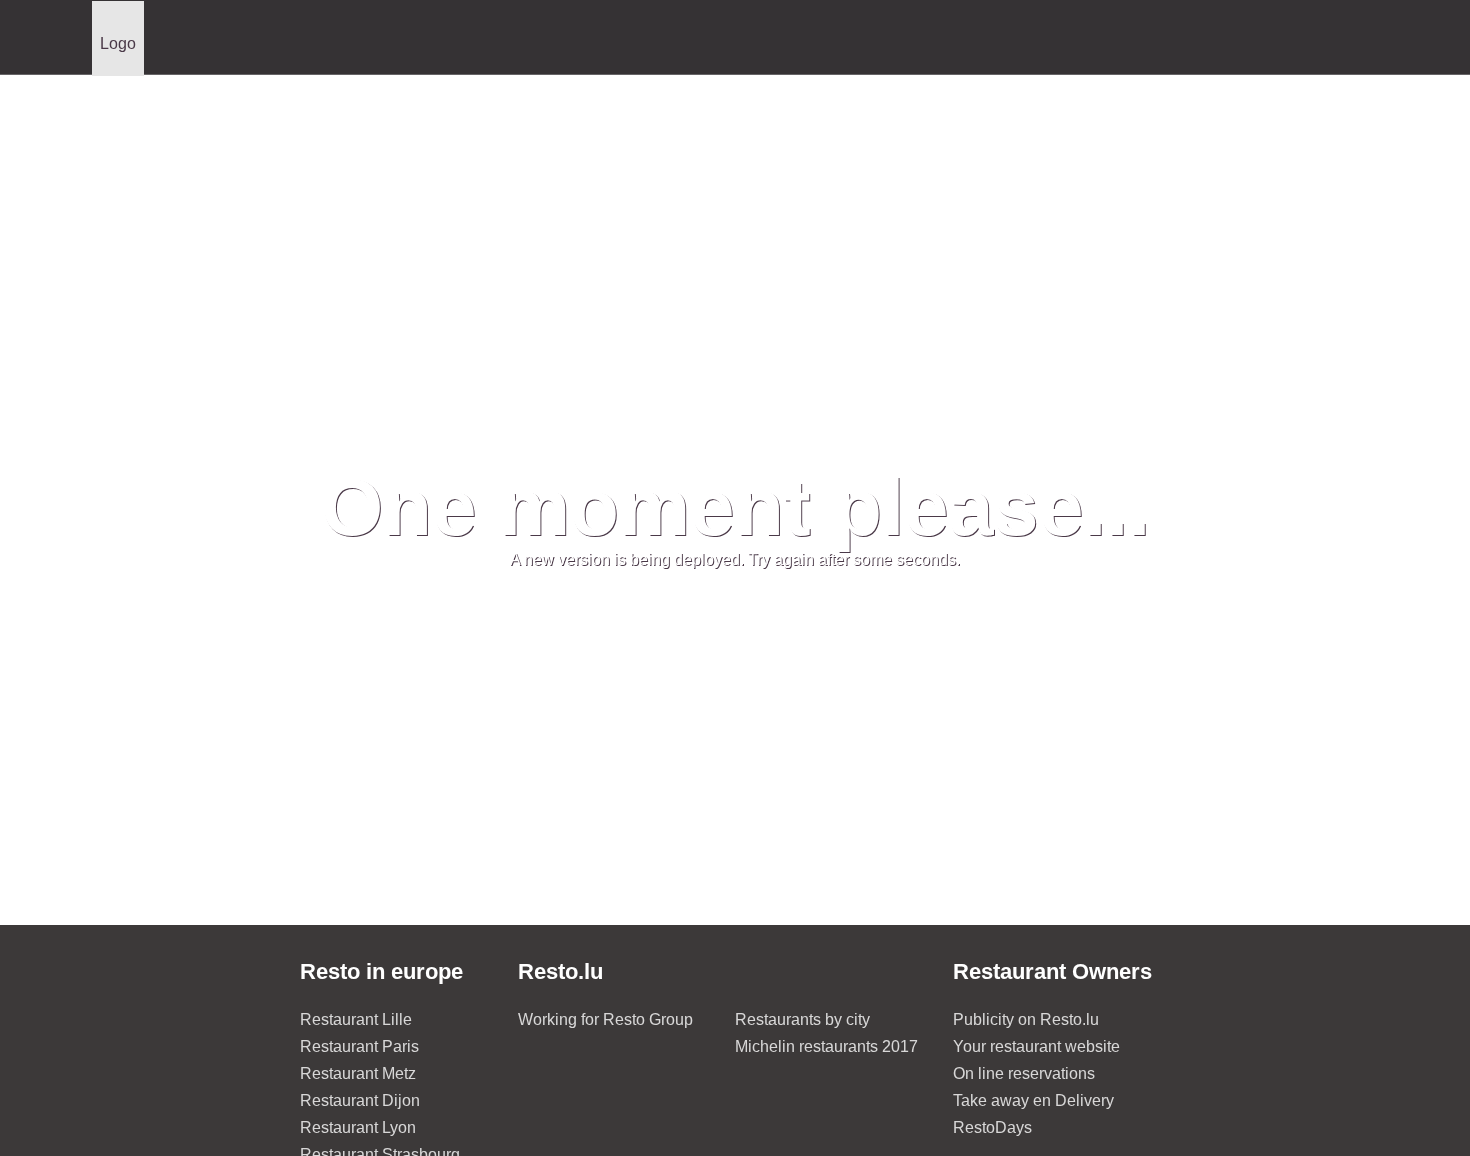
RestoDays (992, 1127)
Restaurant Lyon (358, 1127)
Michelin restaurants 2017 (826, 1046)
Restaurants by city (802, 1019)
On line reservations (1024, 1073)
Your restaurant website (1036, 1046)
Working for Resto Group (605, 1019)
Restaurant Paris (359, 1046)
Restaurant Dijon (360, 1100)
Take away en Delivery (1033, 1100)
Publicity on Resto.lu (1026, 1019)
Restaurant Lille (356, 1019)
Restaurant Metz (358, 1073)
